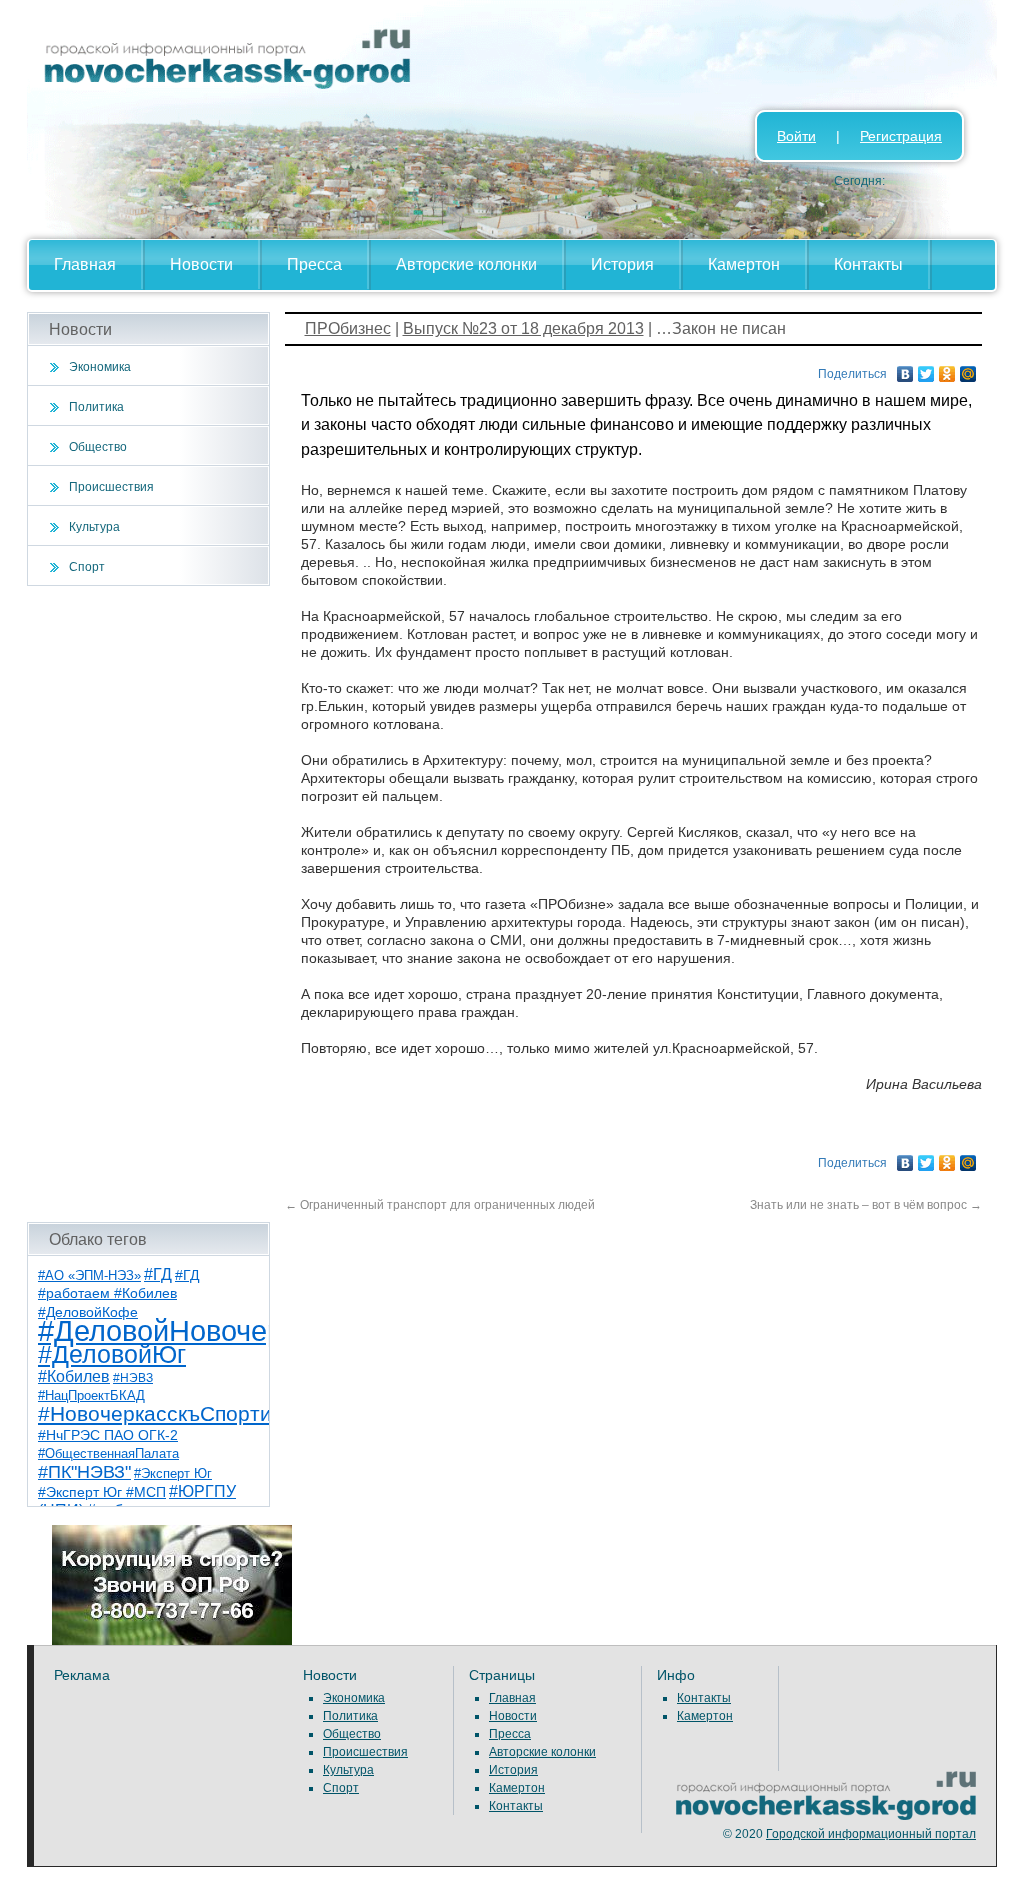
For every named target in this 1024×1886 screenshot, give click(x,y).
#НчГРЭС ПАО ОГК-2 (108, 1435)
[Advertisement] (148, 904)
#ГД (158, 1274)
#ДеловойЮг (112, 1354)
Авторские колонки (466, 264)
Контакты (868, 264)
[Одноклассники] (947, 369)
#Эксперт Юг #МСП (102, 1492)
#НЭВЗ (133, 1378)
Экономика (100, 367)
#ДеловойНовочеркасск (197, 1330)
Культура (94, 527)
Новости (201, 264)
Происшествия (111, 487)
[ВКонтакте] (905, 369)
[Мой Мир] (968, 369)
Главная (85, 264)
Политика (96, 407)
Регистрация (901, 136)
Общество (98, 447)
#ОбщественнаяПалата (108, 1454)
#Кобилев (74, 1376)
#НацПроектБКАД (91, 1395)
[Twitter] (926, 369)
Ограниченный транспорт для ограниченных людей (440, 1205)
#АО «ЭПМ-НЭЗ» (89, 1275)
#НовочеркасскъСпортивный (180, 1413)
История (622, 264)
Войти (796, 136)
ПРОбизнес (348, 328)
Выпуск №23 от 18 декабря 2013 (523, 328)
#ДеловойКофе (88, 1312)
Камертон (744, 264)
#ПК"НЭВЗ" (84, 1472)
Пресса (314, 264)
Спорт (87, 567)
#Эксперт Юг (173, 1473)
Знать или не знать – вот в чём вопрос (866, 1205)
